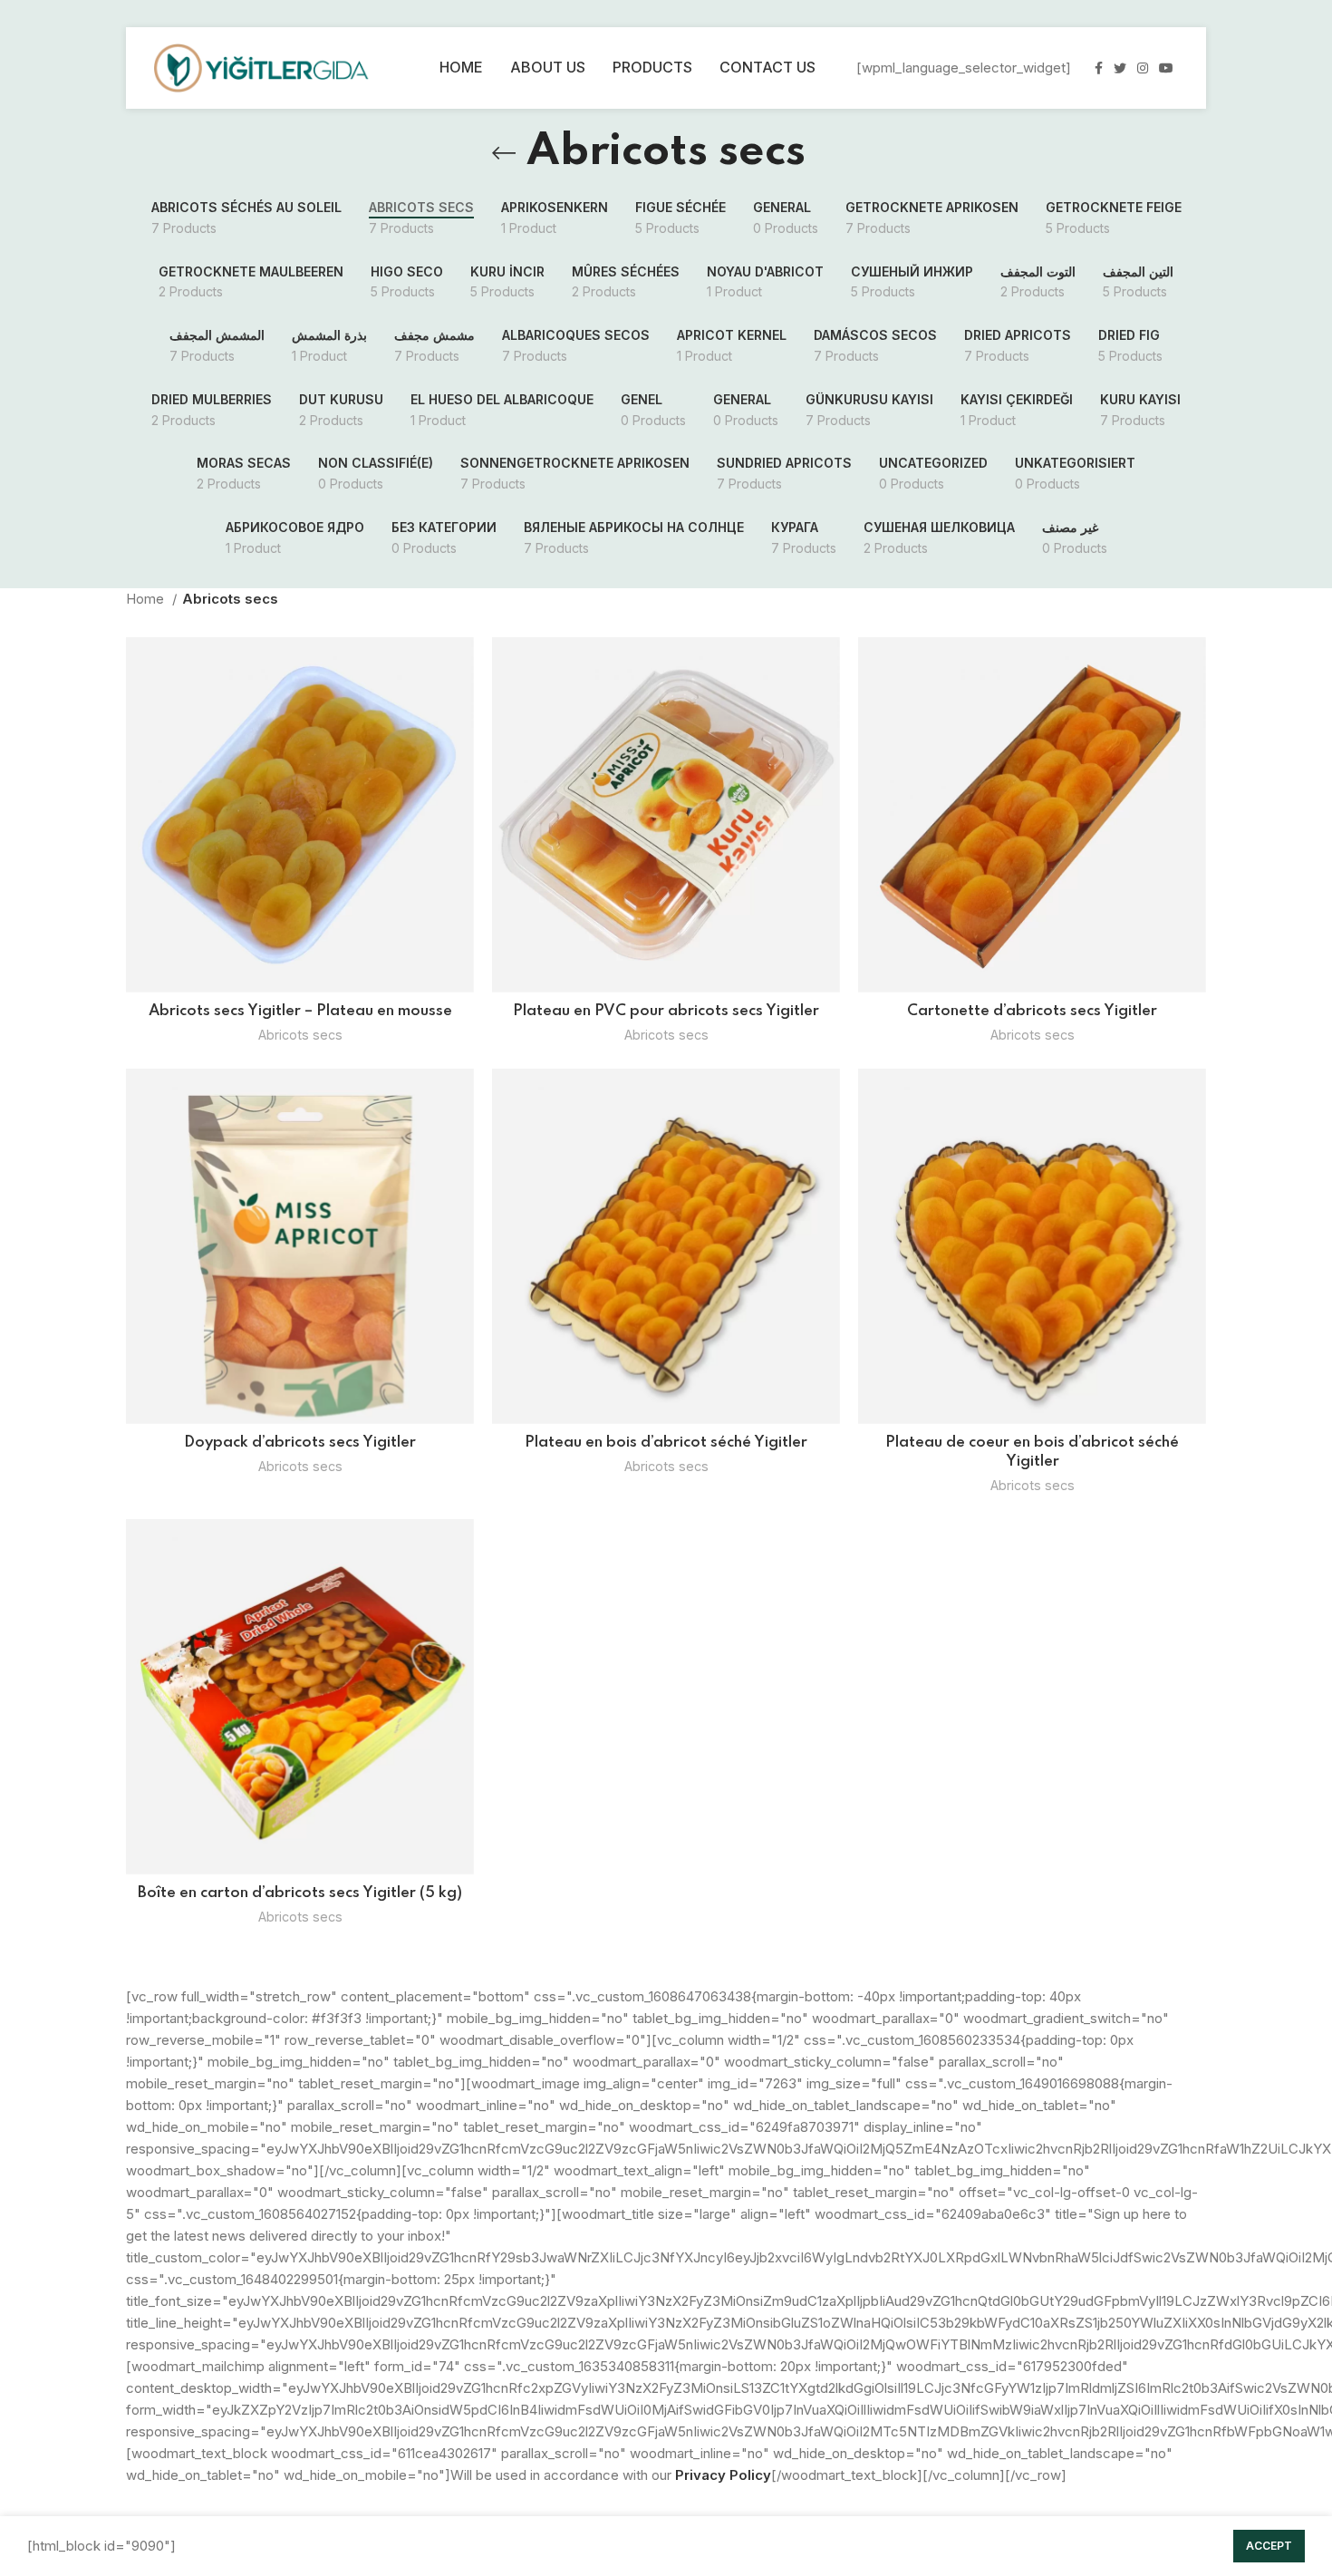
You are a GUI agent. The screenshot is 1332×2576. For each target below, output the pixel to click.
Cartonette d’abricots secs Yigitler (1032, 1011)
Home (147, 599)
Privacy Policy (723, 2475)
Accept (1269, 2546)
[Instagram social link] (1143, 68)
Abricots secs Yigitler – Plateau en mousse (300, 1011)
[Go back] (504, 153)
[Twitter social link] (1120, 68)
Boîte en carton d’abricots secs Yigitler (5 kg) (300, 1893)
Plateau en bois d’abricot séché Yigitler (666, 1443)
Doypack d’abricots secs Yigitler (300, 1443)
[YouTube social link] (1166, 68)
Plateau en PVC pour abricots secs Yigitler (666, 1011)
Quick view (460, 667)
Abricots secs (300, 1035)
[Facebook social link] (1099, 68)
